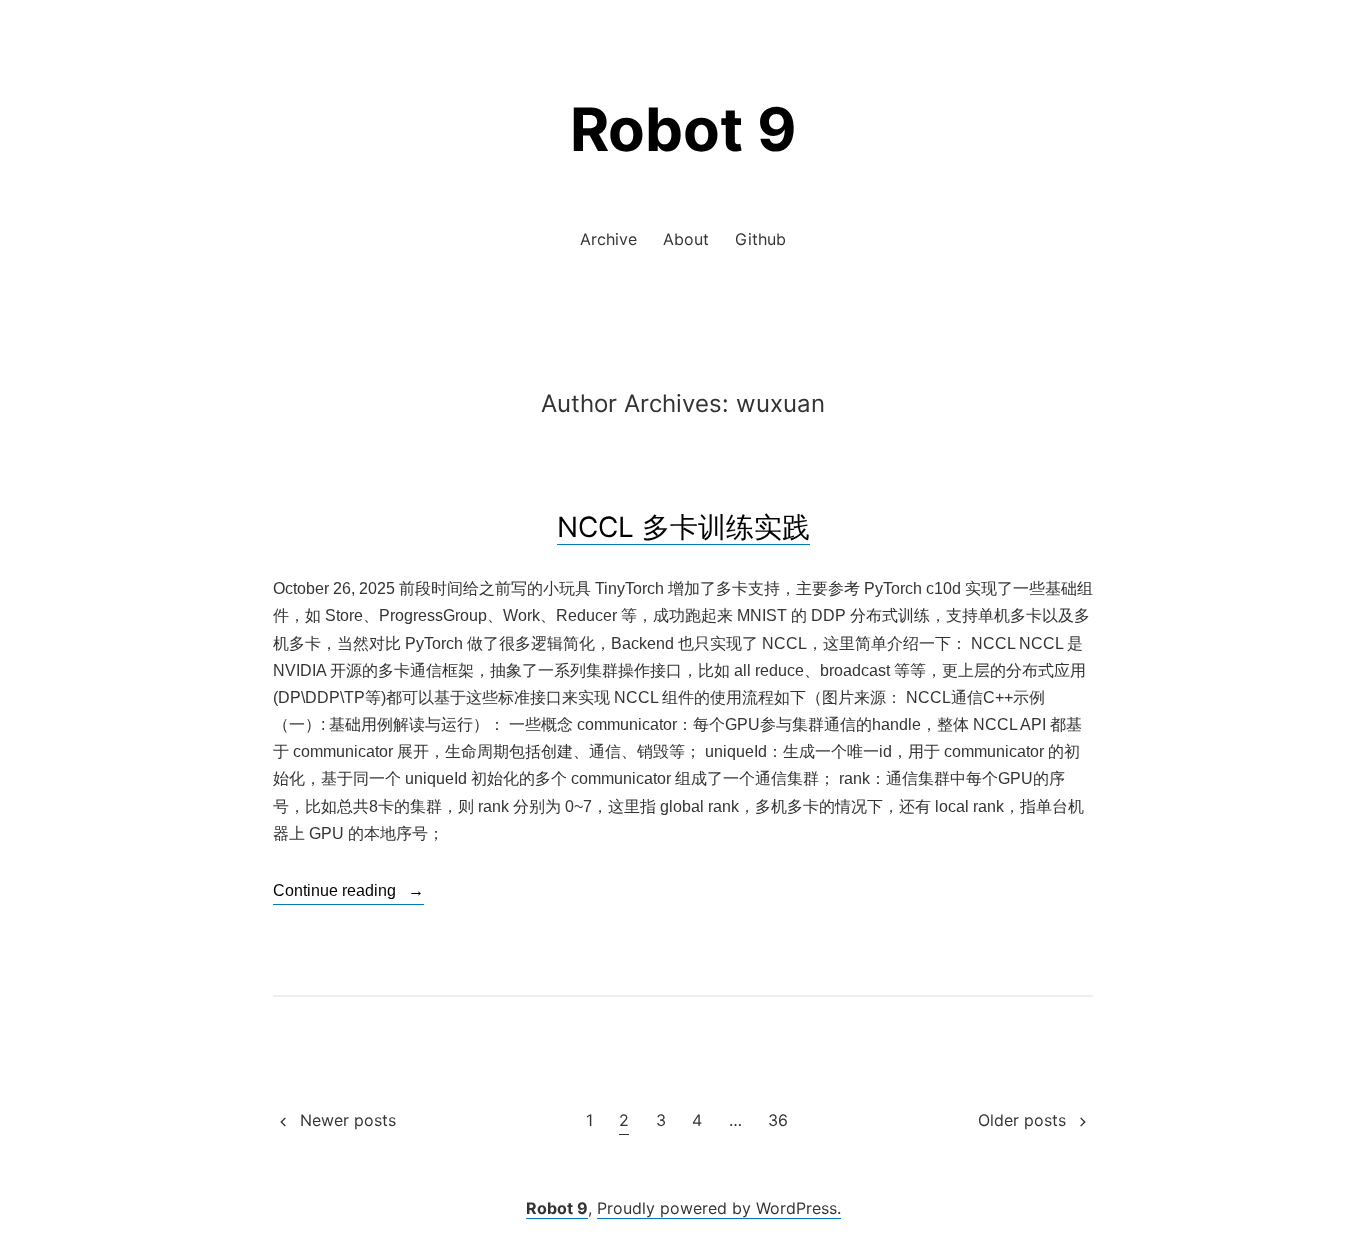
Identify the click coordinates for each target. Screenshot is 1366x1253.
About (686, 239)
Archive (608, 239)
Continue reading (348, 893)
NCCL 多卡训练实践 (683, 527)
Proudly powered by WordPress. (719, 1208)
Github (760, 239)
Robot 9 (683, 129)
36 (778, 1120)
